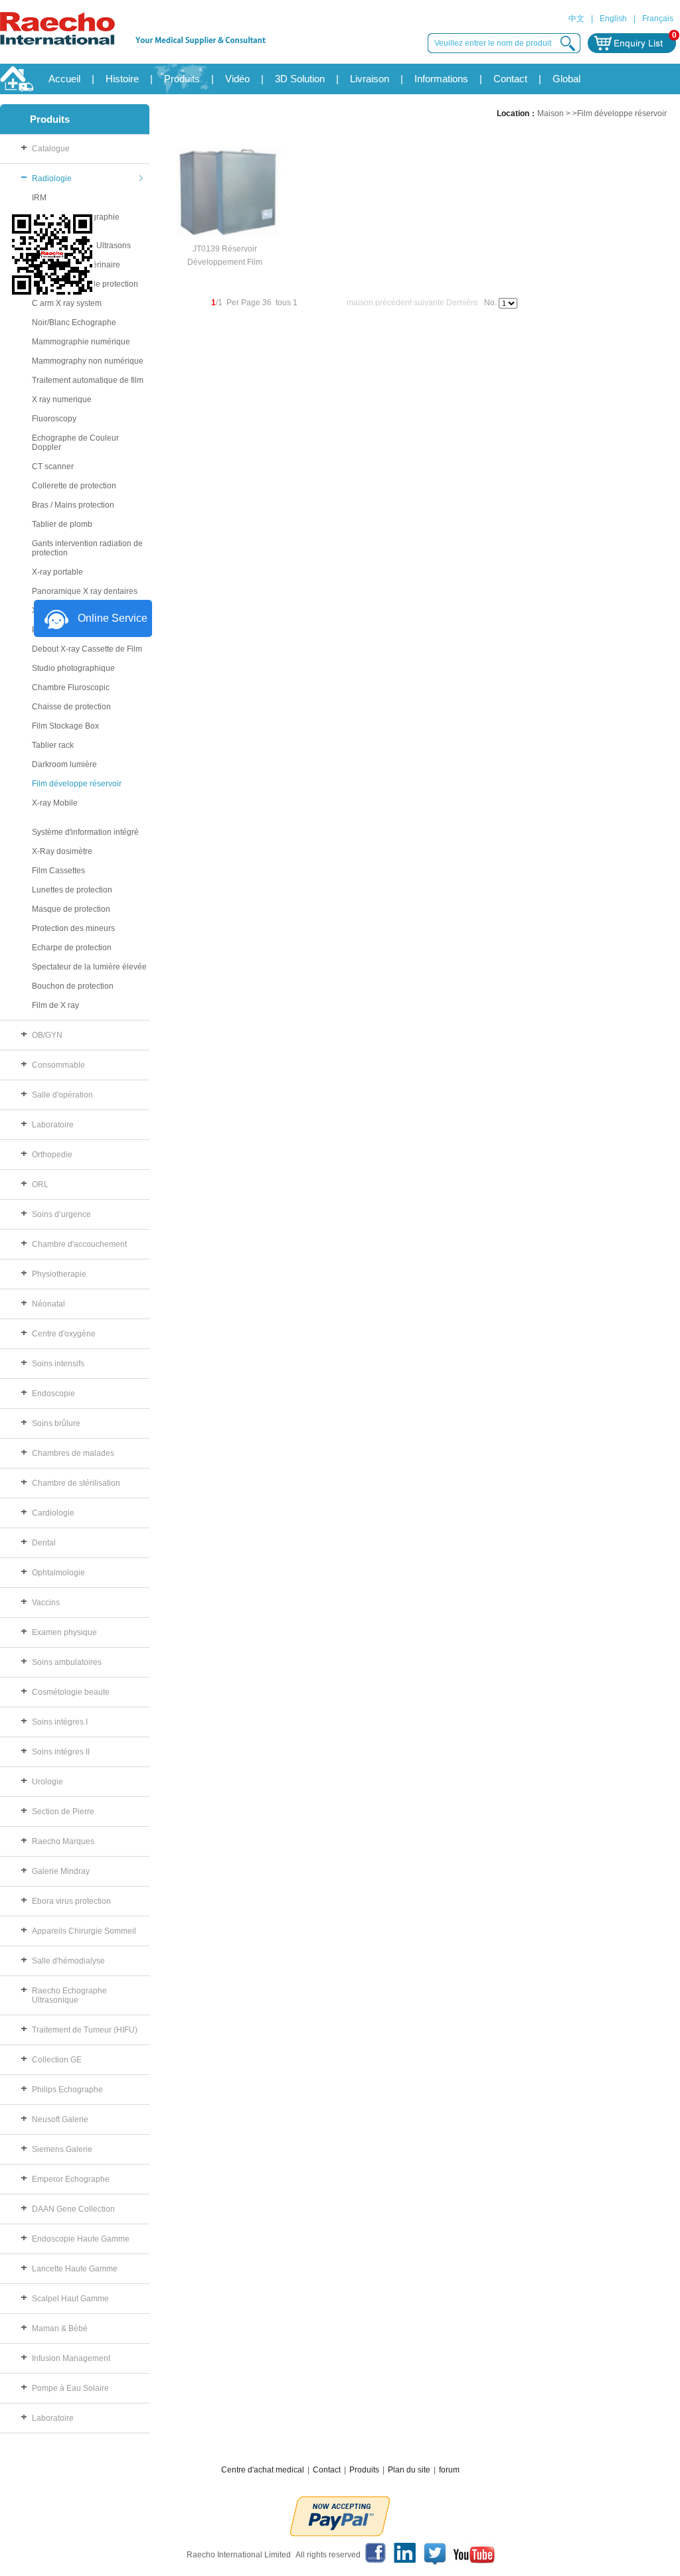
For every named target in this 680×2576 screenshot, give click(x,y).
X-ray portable (57, 572)
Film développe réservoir (77, 784)
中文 (576, 19)
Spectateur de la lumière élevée (89, 967)
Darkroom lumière (64, 764)
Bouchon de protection (73, 986)
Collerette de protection (74, 486)
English (613, 19)
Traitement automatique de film (88, 380)
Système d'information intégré (85, 832)
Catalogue (51, 149)
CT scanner (53, 466)
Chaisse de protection (71, 707)
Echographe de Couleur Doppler (75, 443)
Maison (551, 113)
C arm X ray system (67, 303)
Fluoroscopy (54, 419)
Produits (182, 79)
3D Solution (300, 79)
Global (566, 79)
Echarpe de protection (72, 948)
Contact (510, 79)
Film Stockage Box (65, 726)
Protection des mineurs (73, 928)
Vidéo (237, 79)
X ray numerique (62, 399)
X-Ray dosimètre (62, 851)
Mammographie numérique (81, 342)
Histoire (122, 79)
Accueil (64, 79)
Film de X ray (55, 1005)
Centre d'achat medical (263, 2470)
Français (658, 19)
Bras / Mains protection (73, 505)
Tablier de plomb (62, 524)
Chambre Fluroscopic (71, 687)
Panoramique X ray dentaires (85, 591)
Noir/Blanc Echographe (74, 322)
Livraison (370, 79)
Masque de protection (71, 909)
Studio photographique (73, 668)
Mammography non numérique (88, 361)
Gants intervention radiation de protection (87, 548)
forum (449, 2470)
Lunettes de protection (72, 890)
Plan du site (409, 2470)
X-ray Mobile (55, 803)
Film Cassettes (58, 871)
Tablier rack (53, 745)
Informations (441, 79)
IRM (39, 198)
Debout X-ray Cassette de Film (87, 649)
